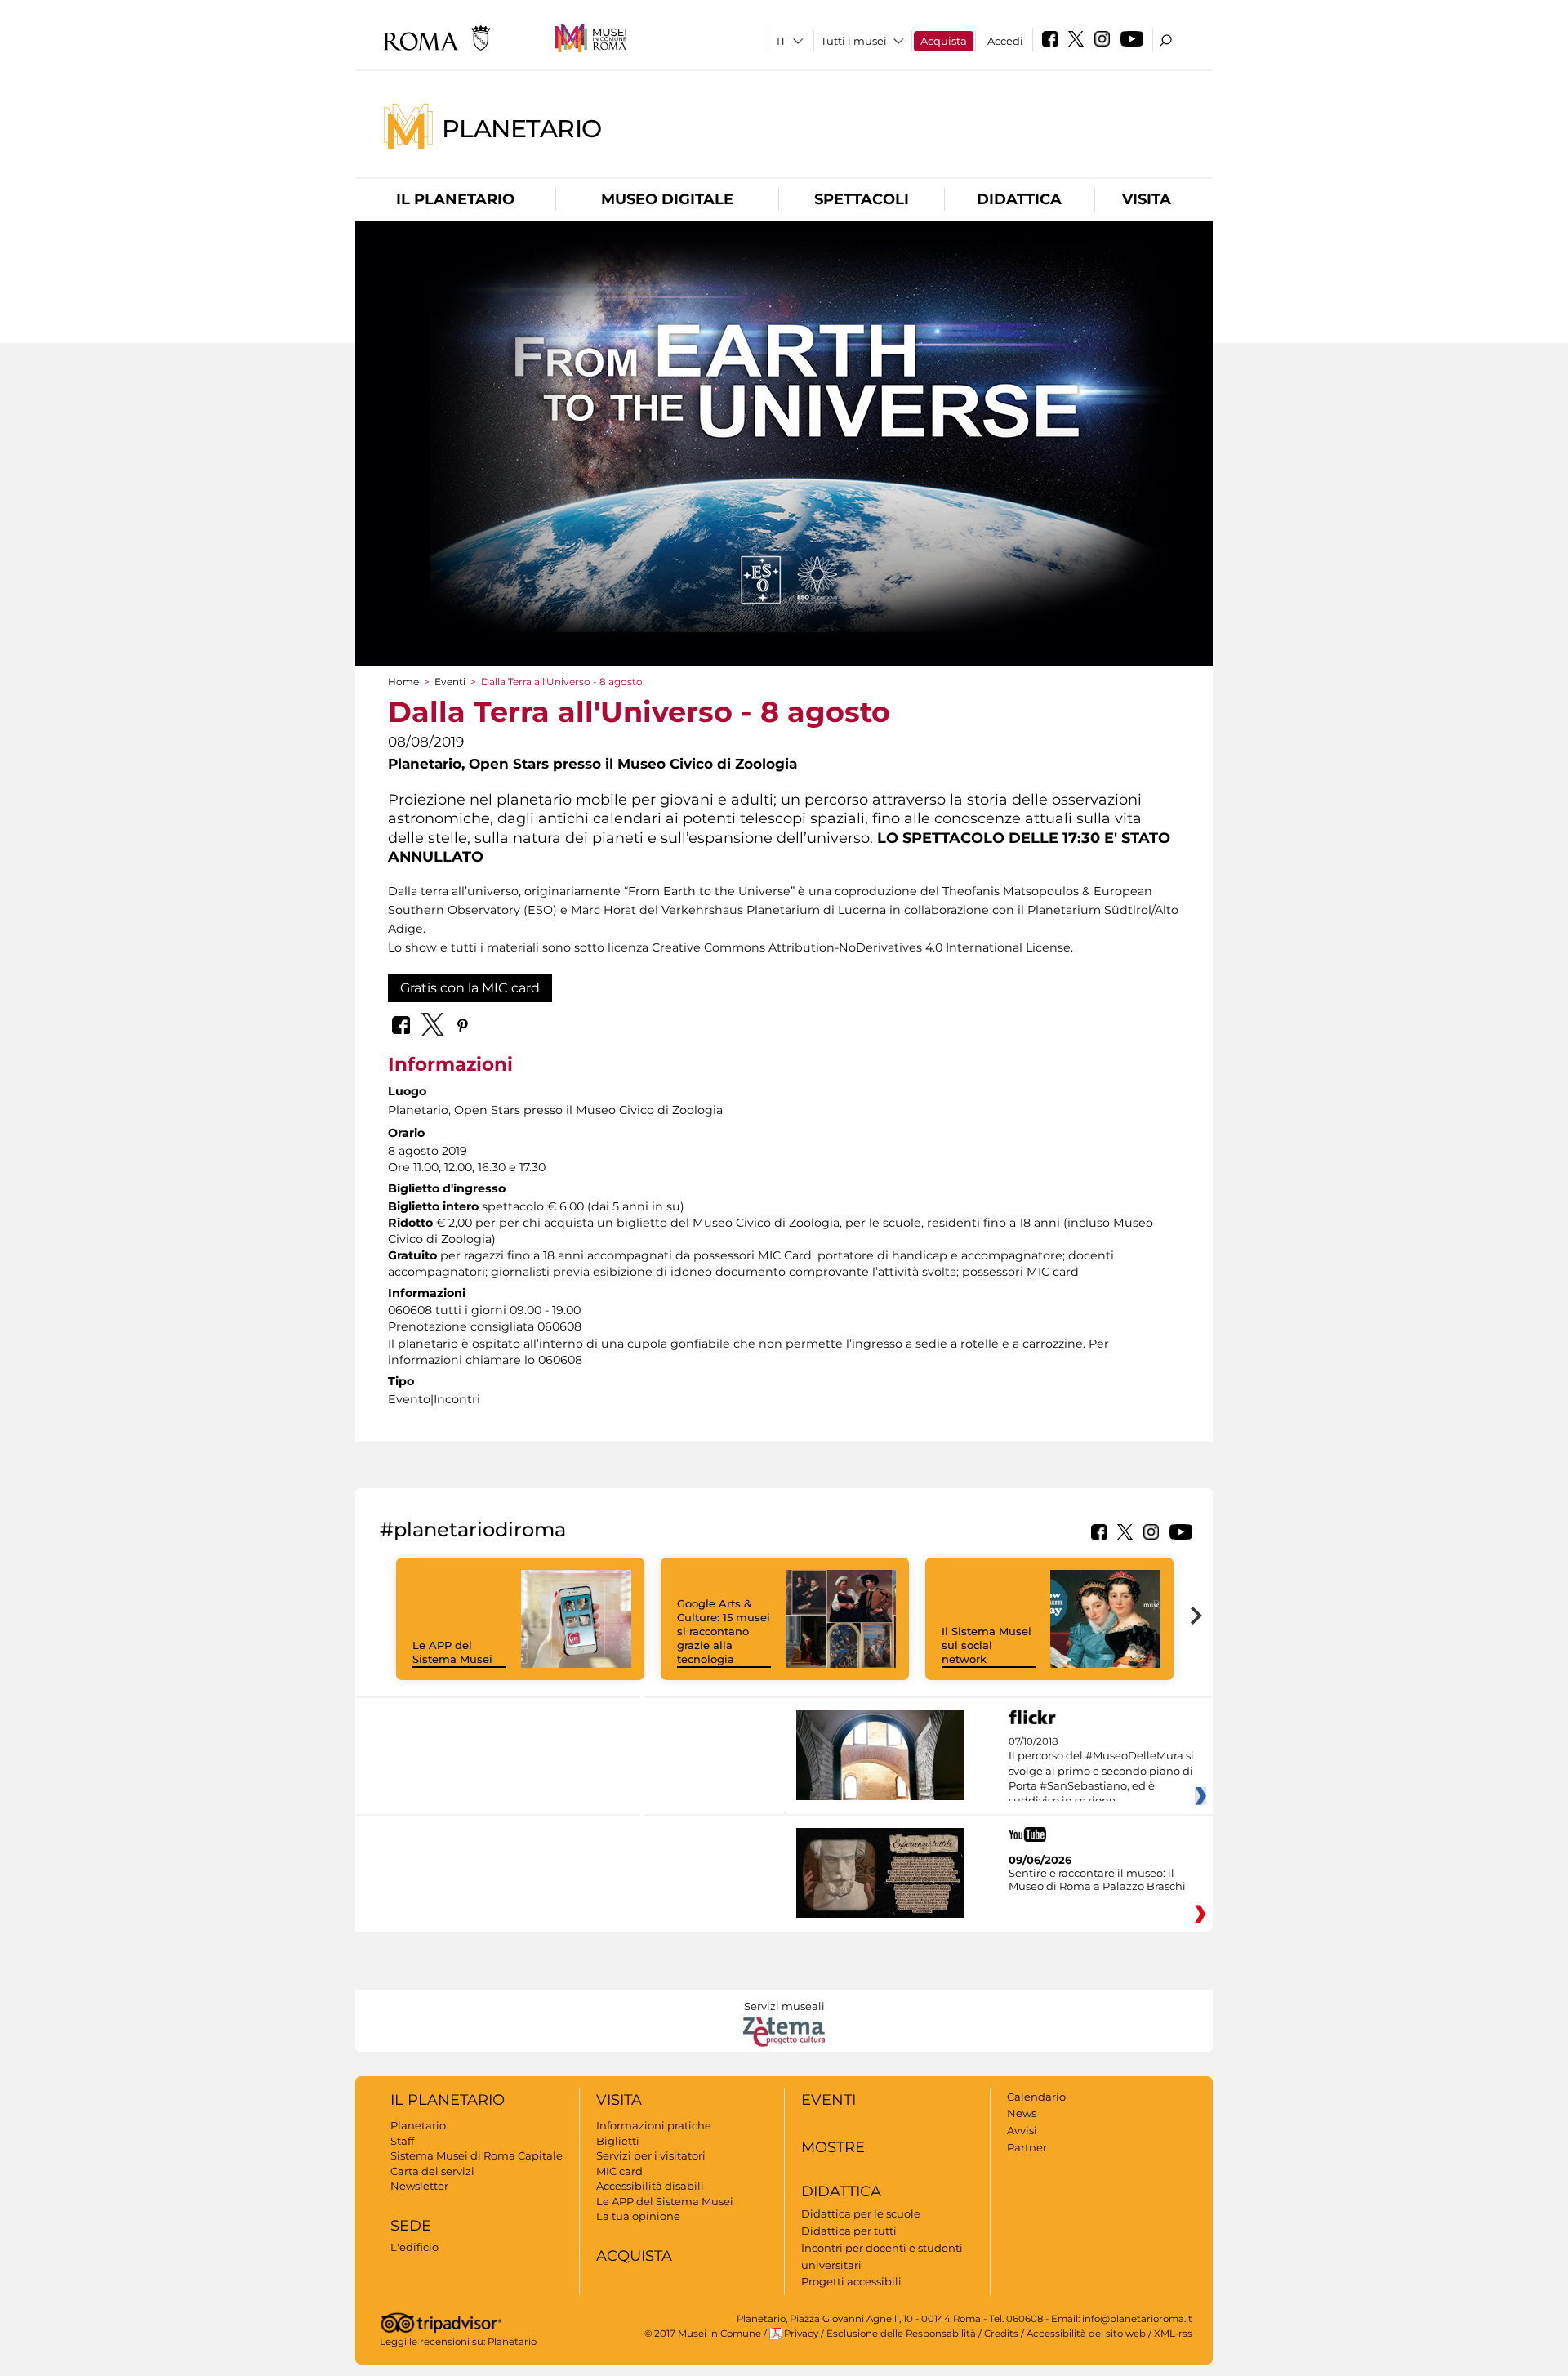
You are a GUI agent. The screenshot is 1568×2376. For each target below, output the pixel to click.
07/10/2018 (1101, 1772)
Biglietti (618, 2141)
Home (403, 682)
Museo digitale (667, 199)
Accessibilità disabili (650, 2186)
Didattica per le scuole (861, 2213)
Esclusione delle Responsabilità (901, 2334)
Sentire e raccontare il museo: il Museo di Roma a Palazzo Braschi (1097, 1879)
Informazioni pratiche (654, 2125)
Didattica (1019, 199)
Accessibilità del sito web (1086, 2334)
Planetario (522, 128)
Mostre (833, 2147)
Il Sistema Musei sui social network (987, 1645)
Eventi (450, 682)
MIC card (619, 2171)
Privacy (801, 2334)
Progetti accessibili (851, 2281)
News (1022, 2113)
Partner (1027, 2147)
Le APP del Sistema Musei (452, 1652)
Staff (402, 2141)
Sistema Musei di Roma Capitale (477, 2155)
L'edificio (414, 2247)
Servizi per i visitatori (651, 2155)
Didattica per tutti (849, 2231)
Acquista (944, 41)
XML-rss (1173, 2334)
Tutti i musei (854, 41)
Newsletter (419, 2186)
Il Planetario (455, 199)
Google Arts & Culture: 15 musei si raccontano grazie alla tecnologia (724, 1631)
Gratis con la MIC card (470, 988)
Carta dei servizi (432, 2171)
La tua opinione (638, 2216)
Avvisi (1022, 2130)
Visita (1147, 199)
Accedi (1005, 41)
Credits (1001, 2334)
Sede (411, 2226)
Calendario (1036, 2097)
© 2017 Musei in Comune (703, 2334)
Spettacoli (862, 199)
